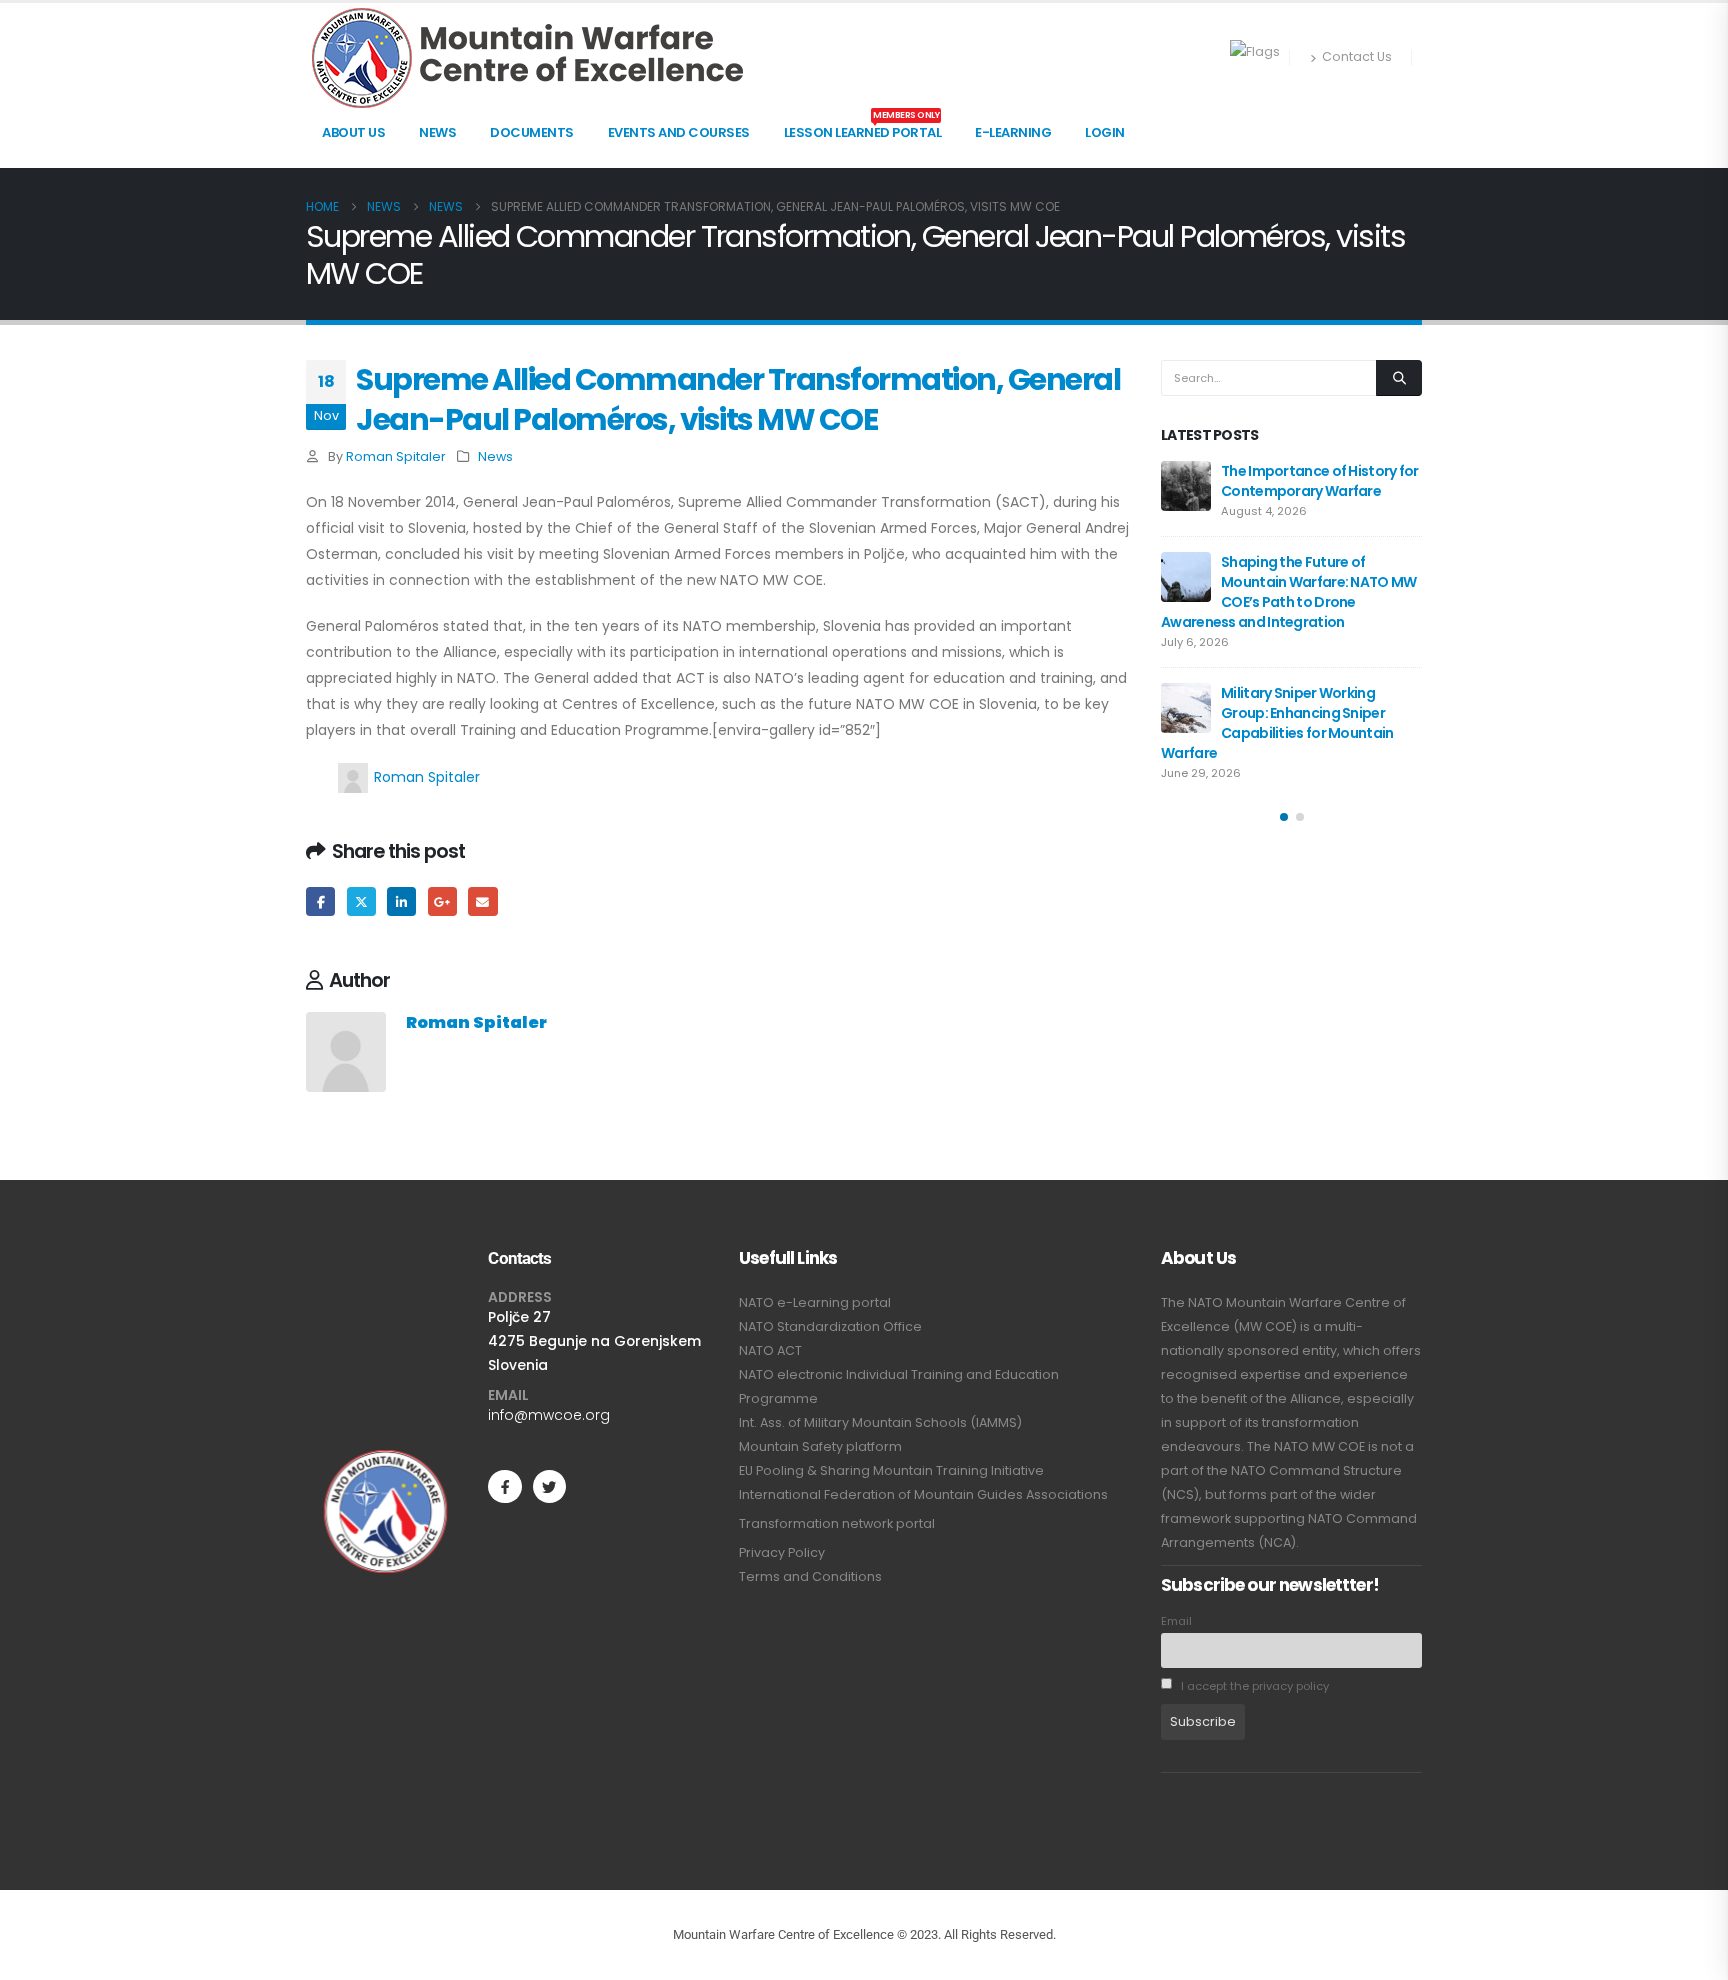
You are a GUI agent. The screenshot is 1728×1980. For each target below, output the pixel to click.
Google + (442, 901)
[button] (1284, 817)
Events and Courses (679, 132)
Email (482, 901)
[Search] (1399, 378)
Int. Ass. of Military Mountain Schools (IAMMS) (880, 1422)
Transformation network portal (837, 1523)
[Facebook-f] (504, 1486)
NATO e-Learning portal (815, 1302)
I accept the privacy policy (1253, 1686)
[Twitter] (549, 1486)
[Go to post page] (1186, 486)
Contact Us (1357, 56)
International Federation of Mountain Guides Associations (923, 1494)
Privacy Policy (782, 1552)
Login (1105, 132)
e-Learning (1013, 132)
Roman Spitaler (396, 456)
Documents (532, 132)
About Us (353, 132)
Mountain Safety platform (820, 1446)
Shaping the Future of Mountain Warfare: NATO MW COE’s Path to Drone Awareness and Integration (1289, 592)
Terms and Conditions (810, 1576)
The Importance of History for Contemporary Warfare (1320, 481)
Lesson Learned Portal (863, 127)
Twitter (361, 901)
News (437, 132)
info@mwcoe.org (549, 1415)
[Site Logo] (527, 58)
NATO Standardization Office (830, 1326)
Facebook (320, 901)
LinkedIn (401, 901)
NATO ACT (770, 1350)
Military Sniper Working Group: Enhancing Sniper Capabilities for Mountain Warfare (1277, 723)
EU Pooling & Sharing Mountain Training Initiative (891, 1470)
